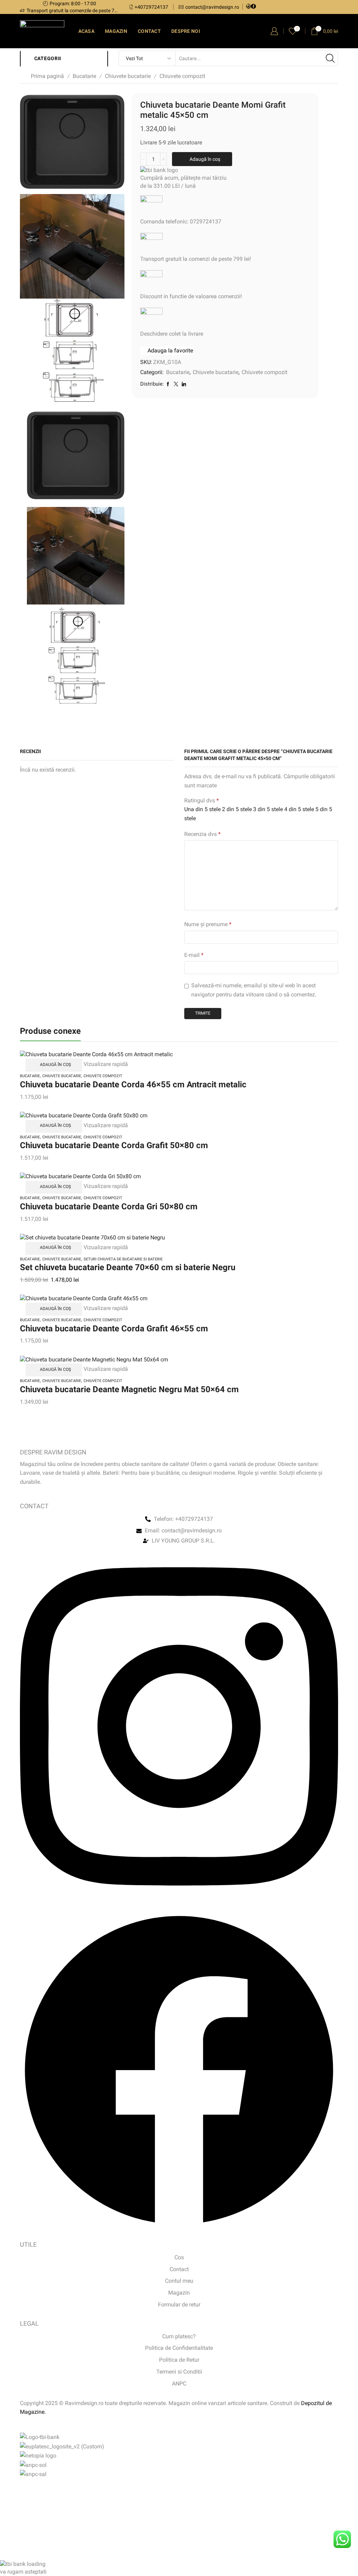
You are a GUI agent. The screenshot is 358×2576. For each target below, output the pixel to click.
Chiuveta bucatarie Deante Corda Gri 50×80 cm (109, 1207)
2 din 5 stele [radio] (237, 809)
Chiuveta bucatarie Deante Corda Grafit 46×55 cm (114, 1329)
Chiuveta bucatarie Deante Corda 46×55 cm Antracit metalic (133, 1085)
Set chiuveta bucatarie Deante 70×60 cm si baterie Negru (128, 1267)
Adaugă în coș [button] (55, 1065)
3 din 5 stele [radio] (268, 809)
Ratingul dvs (202, 800)
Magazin (116, 31)
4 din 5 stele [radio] (299, 809)
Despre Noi (186, 31)
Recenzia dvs (202, 834)
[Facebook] (253, 7)
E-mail (194, 955)
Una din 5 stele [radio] (202, 809)
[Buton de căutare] (330, 58)
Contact (149, 31)
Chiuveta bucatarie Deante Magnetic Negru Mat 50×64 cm (129, 1389)
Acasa (86, 31)
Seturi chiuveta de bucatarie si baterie (123, 1259)
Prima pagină (47, 76)
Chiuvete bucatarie (128, 76)
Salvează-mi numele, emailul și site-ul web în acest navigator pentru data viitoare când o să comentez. (254, 990)
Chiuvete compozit (182, 76)
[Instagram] (249, 7)
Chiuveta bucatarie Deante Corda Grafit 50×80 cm (114, 1145)
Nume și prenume (208, 924)
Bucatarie (84, 76)
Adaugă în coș (205, 159)
